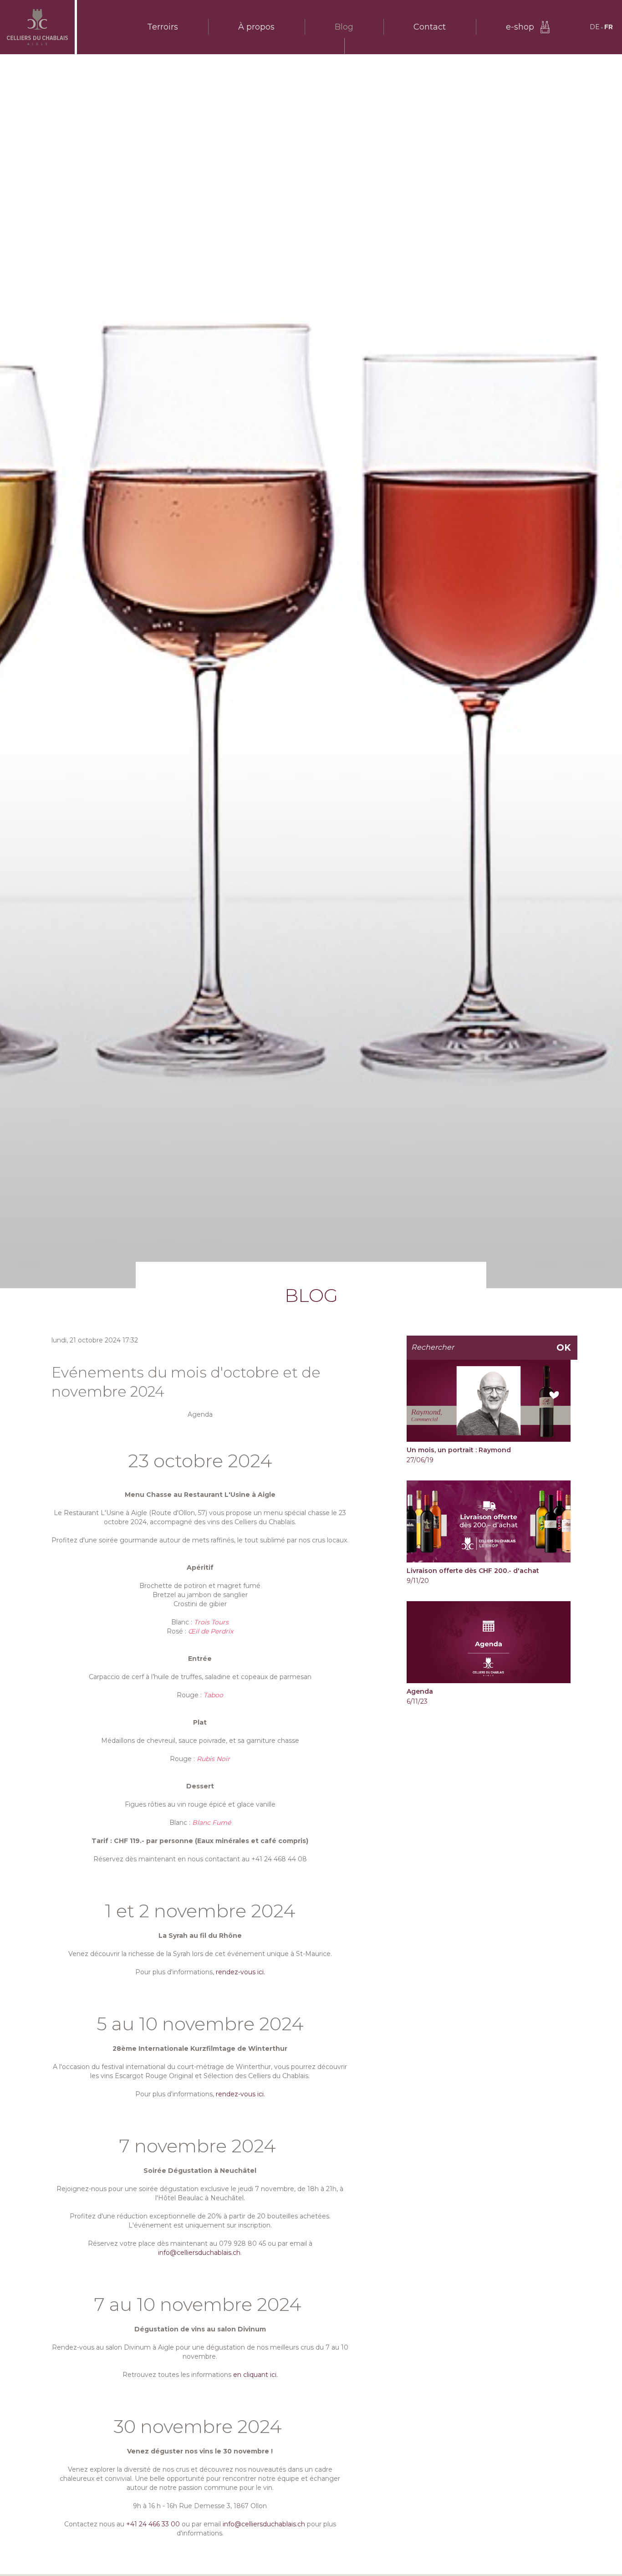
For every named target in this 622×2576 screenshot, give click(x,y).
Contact (430, 27)
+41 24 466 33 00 (153, 2524)
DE (595, 27)
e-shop (520, 27)
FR (609, 27)
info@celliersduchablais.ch (199, 2253)
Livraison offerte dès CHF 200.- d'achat (473, 1571)
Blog (344, 27)
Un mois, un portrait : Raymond (459, 1450)
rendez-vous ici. (240, 1972)
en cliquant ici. (255, 2375)
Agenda (420, 1691)
